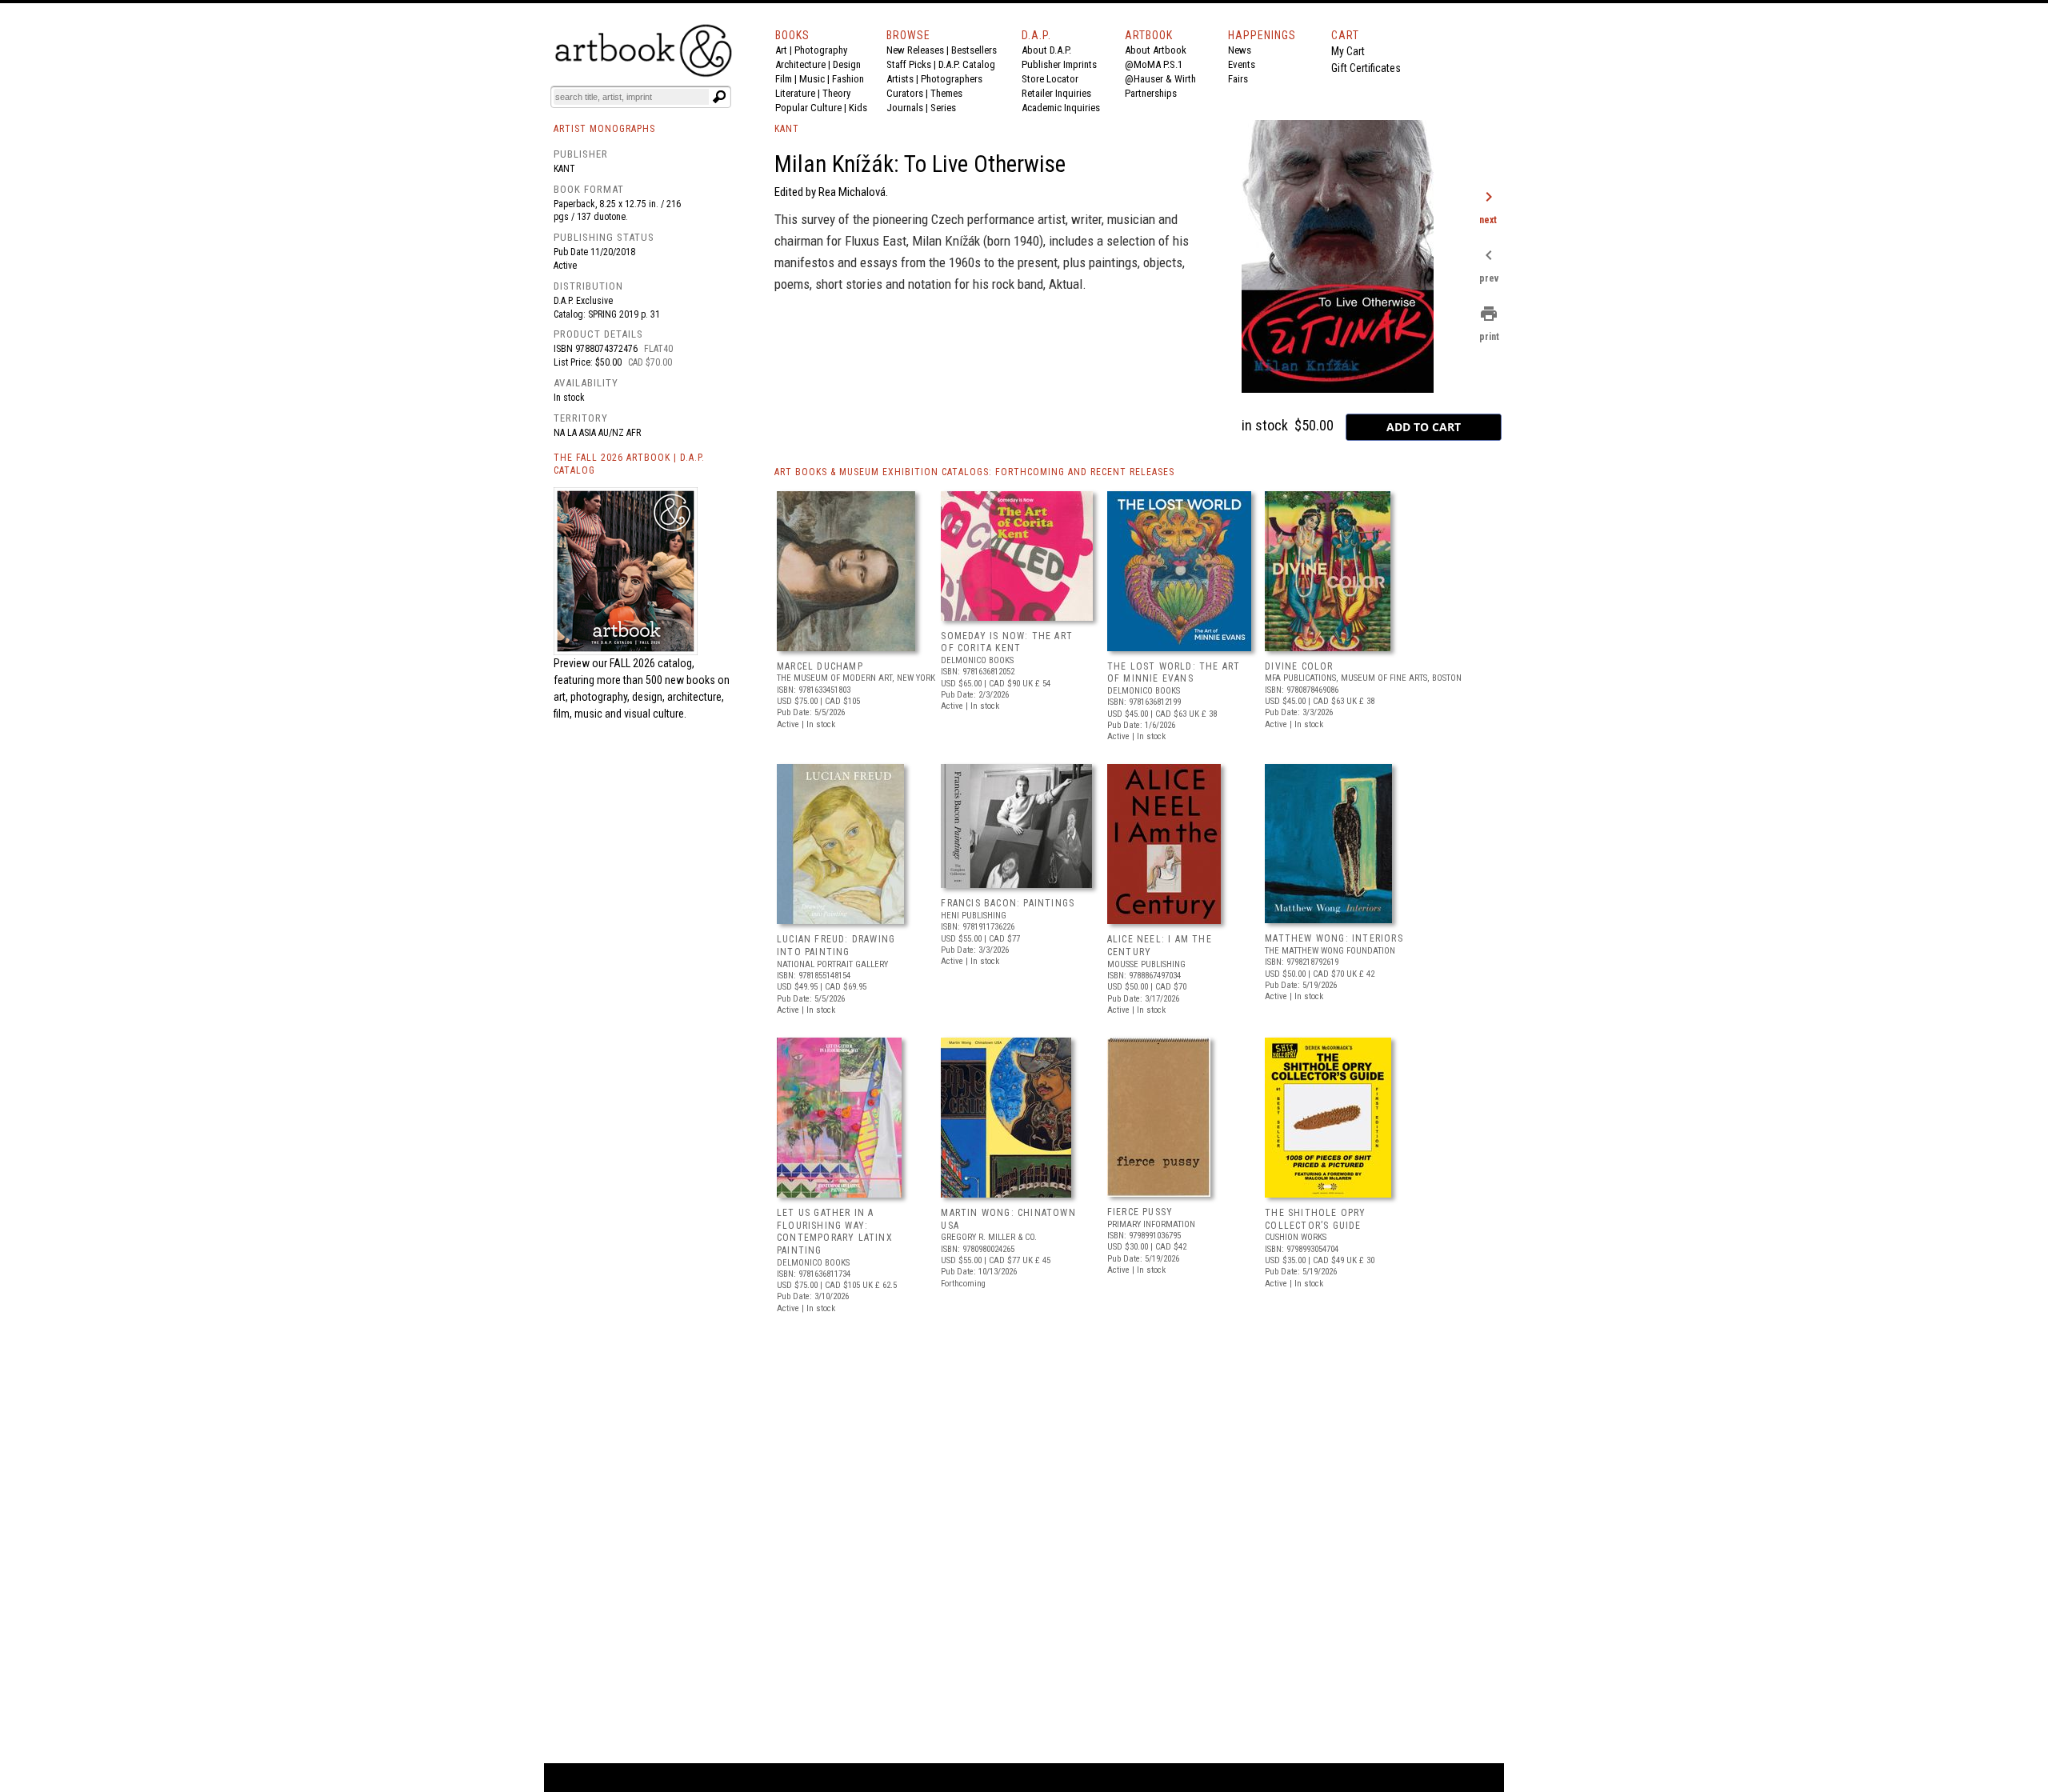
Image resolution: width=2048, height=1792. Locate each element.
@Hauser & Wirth (1160, 79)
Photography (821, 50)
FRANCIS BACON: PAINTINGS (1008, 903)
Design (847, 64)
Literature (795, 93)
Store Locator (1050, 79)
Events (1242, 64)
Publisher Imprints (1059, 64)
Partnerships (1151, 93)
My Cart (1348, 51)
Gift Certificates (1366, 68)
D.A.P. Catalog (967, 64)
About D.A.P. (1046, 50)
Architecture (800, 64)
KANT (787, 129)
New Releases (915, 50)
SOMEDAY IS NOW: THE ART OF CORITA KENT (1007, 642)
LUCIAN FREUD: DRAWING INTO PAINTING (836, 946)
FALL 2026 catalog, (652, 663)
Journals (905, 108)
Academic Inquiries (1061, 108)
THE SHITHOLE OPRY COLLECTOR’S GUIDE (1315, 1219)
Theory (836, 93)
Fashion (848, 79)
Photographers (952, 79)
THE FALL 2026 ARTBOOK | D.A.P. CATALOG (629, 464)
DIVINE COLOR (1299, 666)
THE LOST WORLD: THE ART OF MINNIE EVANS (1174, 673)
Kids (858, 108)
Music (812, 79)
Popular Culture (808, 108)
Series (943, 108)
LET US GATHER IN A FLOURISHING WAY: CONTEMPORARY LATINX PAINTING (835, 1232)
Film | (787, 79)
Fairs (1238, 79)
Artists (900, 79)
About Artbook (1156, 50)
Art (781, 50)
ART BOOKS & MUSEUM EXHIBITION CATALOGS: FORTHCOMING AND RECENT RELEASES (974, 472)
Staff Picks (909, 64)
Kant (564, 169)
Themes (946, 93)
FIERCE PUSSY (1140, 1212)
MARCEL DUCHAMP (820, 666)
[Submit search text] (719, 97)
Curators (905, 93)
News (1240, 50)
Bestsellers (974, 50)
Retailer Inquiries (1056, 93)
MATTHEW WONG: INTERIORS (1334, 938)
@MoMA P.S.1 (1154, 64)
